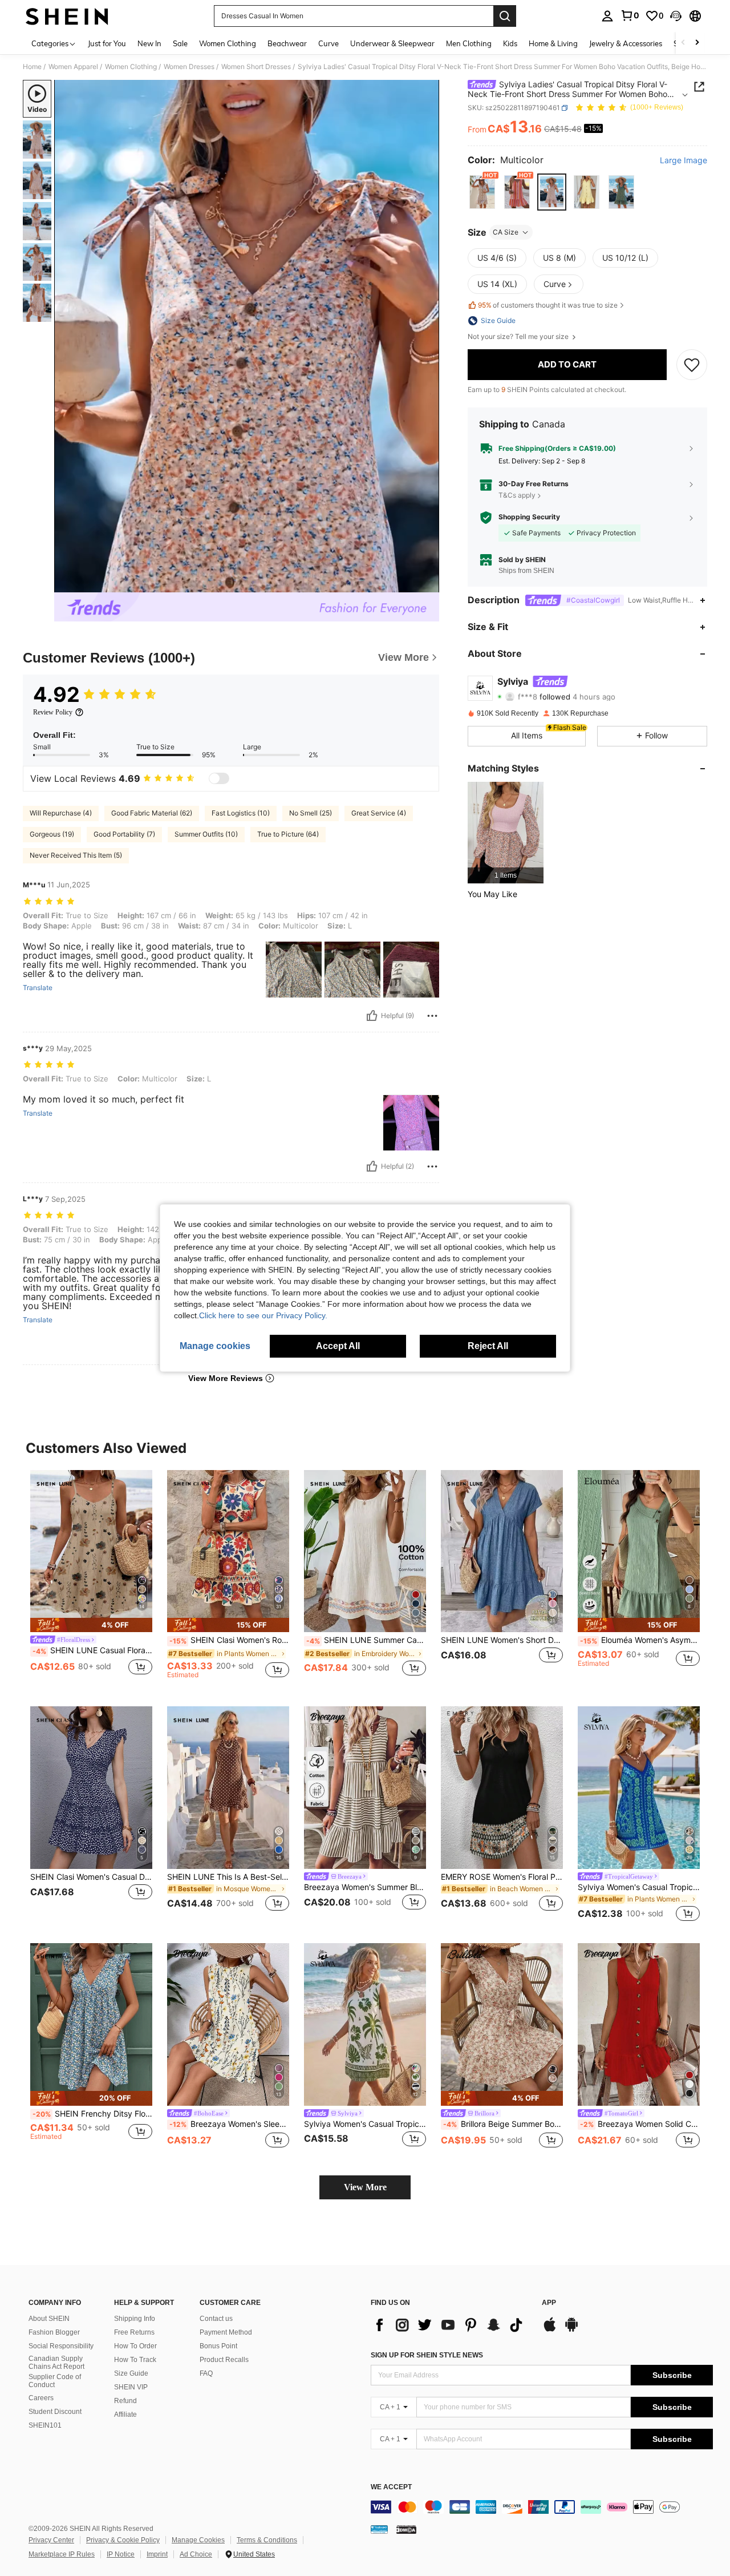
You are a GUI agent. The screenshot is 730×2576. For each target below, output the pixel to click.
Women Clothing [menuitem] (228, 43)
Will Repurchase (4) (61, 813)
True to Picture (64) (288, 834)
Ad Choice (196, 2554)
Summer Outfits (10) (206, 834)
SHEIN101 (45, 2425)
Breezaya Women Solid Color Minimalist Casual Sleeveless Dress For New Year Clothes (640, 2124)
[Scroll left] (683, 43)
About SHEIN (49, 2319)
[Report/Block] (432, 1016)
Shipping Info (135, 2319)
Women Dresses (189, 67)
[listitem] (506, 832)
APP (549, 2303)
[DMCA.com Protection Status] (406, 2529)
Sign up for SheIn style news (427, 2355)
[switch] (219, 778)
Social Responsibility (61, 2346)
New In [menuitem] (149, 43)
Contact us (216, 2319)
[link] (630, 15)
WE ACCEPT (391, 2487)
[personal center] (607, 16)
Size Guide (131, 2373)
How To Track (135, 2360)
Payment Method (226, 2332)
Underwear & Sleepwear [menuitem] (392, 43)
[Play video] (247, 336)
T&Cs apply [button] (517, 495)
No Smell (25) (311, 813)
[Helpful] (372, 1016)
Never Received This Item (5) (76, 855)
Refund (125, 2401)
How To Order (135, 2346)
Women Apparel (73, 67)
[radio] (482, 192)
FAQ (206, 2373)
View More (365, 2187)
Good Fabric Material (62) (152, 813)
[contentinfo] (542, 2507)
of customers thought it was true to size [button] (548, 305)
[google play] (571, 2330)
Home (32, 67)
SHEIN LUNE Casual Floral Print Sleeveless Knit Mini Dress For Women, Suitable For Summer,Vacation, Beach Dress (92, 1650)
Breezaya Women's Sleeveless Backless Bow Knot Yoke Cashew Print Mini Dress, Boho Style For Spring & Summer (229, 2124)
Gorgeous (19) (52, 834)
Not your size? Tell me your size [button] (519, 337)
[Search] (505, 16)
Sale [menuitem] (180, 43)
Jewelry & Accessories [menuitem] (626, 43)
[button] (676, 16)
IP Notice (121, 2554)
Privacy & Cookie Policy (123, 2540)
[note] (91, 1625)
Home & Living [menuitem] (553, 43)
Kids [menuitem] (510, 43)
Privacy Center (51, 2540)
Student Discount (55, 2412)
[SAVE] (692, 365)
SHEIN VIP (131, 2387)
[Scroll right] (697, 43)
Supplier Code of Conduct (55, 2381)
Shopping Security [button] (529, 517)
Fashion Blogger (54, 2332)
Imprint (157, 2554)
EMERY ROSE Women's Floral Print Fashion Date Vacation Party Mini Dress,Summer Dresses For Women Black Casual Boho (502, 1877)
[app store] (550, 2330)
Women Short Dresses (256, 67)
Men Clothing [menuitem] (469, 43)
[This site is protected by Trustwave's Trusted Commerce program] (379, 2529)
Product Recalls (224, 2360)
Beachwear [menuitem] (287, 43)
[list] (451, 2325)
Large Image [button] (684, 160)
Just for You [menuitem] (107, 43)
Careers (41, 2398)
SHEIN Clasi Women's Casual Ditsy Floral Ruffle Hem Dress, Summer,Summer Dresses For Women (91, 1877)
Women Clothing (131, 67)
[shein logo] (67, 16)
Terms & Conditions (267, 2540)
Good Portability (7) (124, 834)
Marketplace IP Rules (62, 2554)
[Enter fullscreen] (427, 583)
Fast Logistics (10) (241, 813)
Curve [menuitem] (328, 43)
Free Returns (134, 2332)
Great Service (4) (379, 813)
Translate (38, 988)
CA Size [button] (506, 232)
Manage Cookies (198, 2540)
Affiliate (125, 2415)
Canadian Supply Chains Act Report (56, 2363)
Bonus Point (218, 2346)
